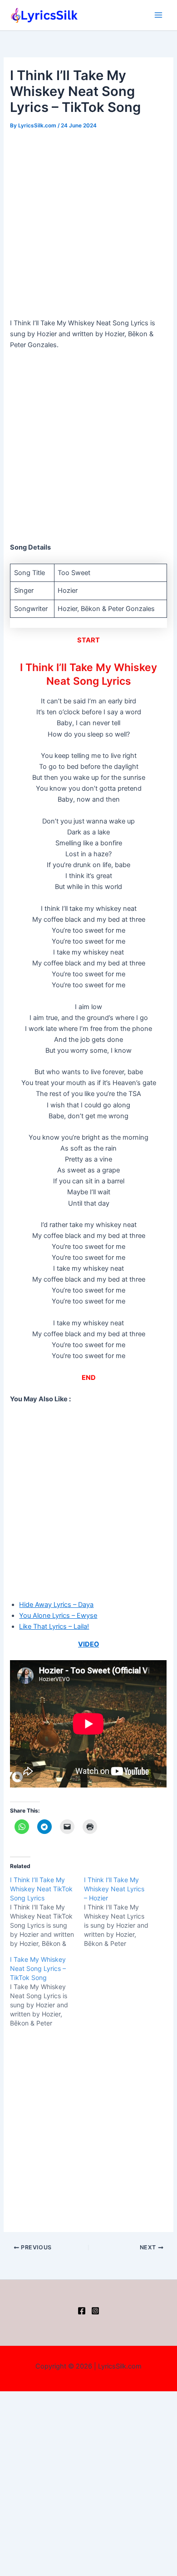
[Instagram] (95, 2311)
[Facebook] (82, 2311)
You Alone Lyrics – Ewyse (58, 1616)
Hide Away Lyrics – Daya (56, 1605)
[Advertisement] (88, 225)
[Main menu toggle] (158, 15)
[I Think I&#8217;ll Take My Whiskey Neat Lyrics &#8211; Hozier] (121, 1912)
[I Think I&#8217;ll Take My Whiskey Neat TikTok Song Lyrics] (47, 1912)
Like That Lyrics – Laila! (54, 1626)
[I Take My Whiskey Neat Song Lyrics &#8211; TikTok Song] (47, 1991)
